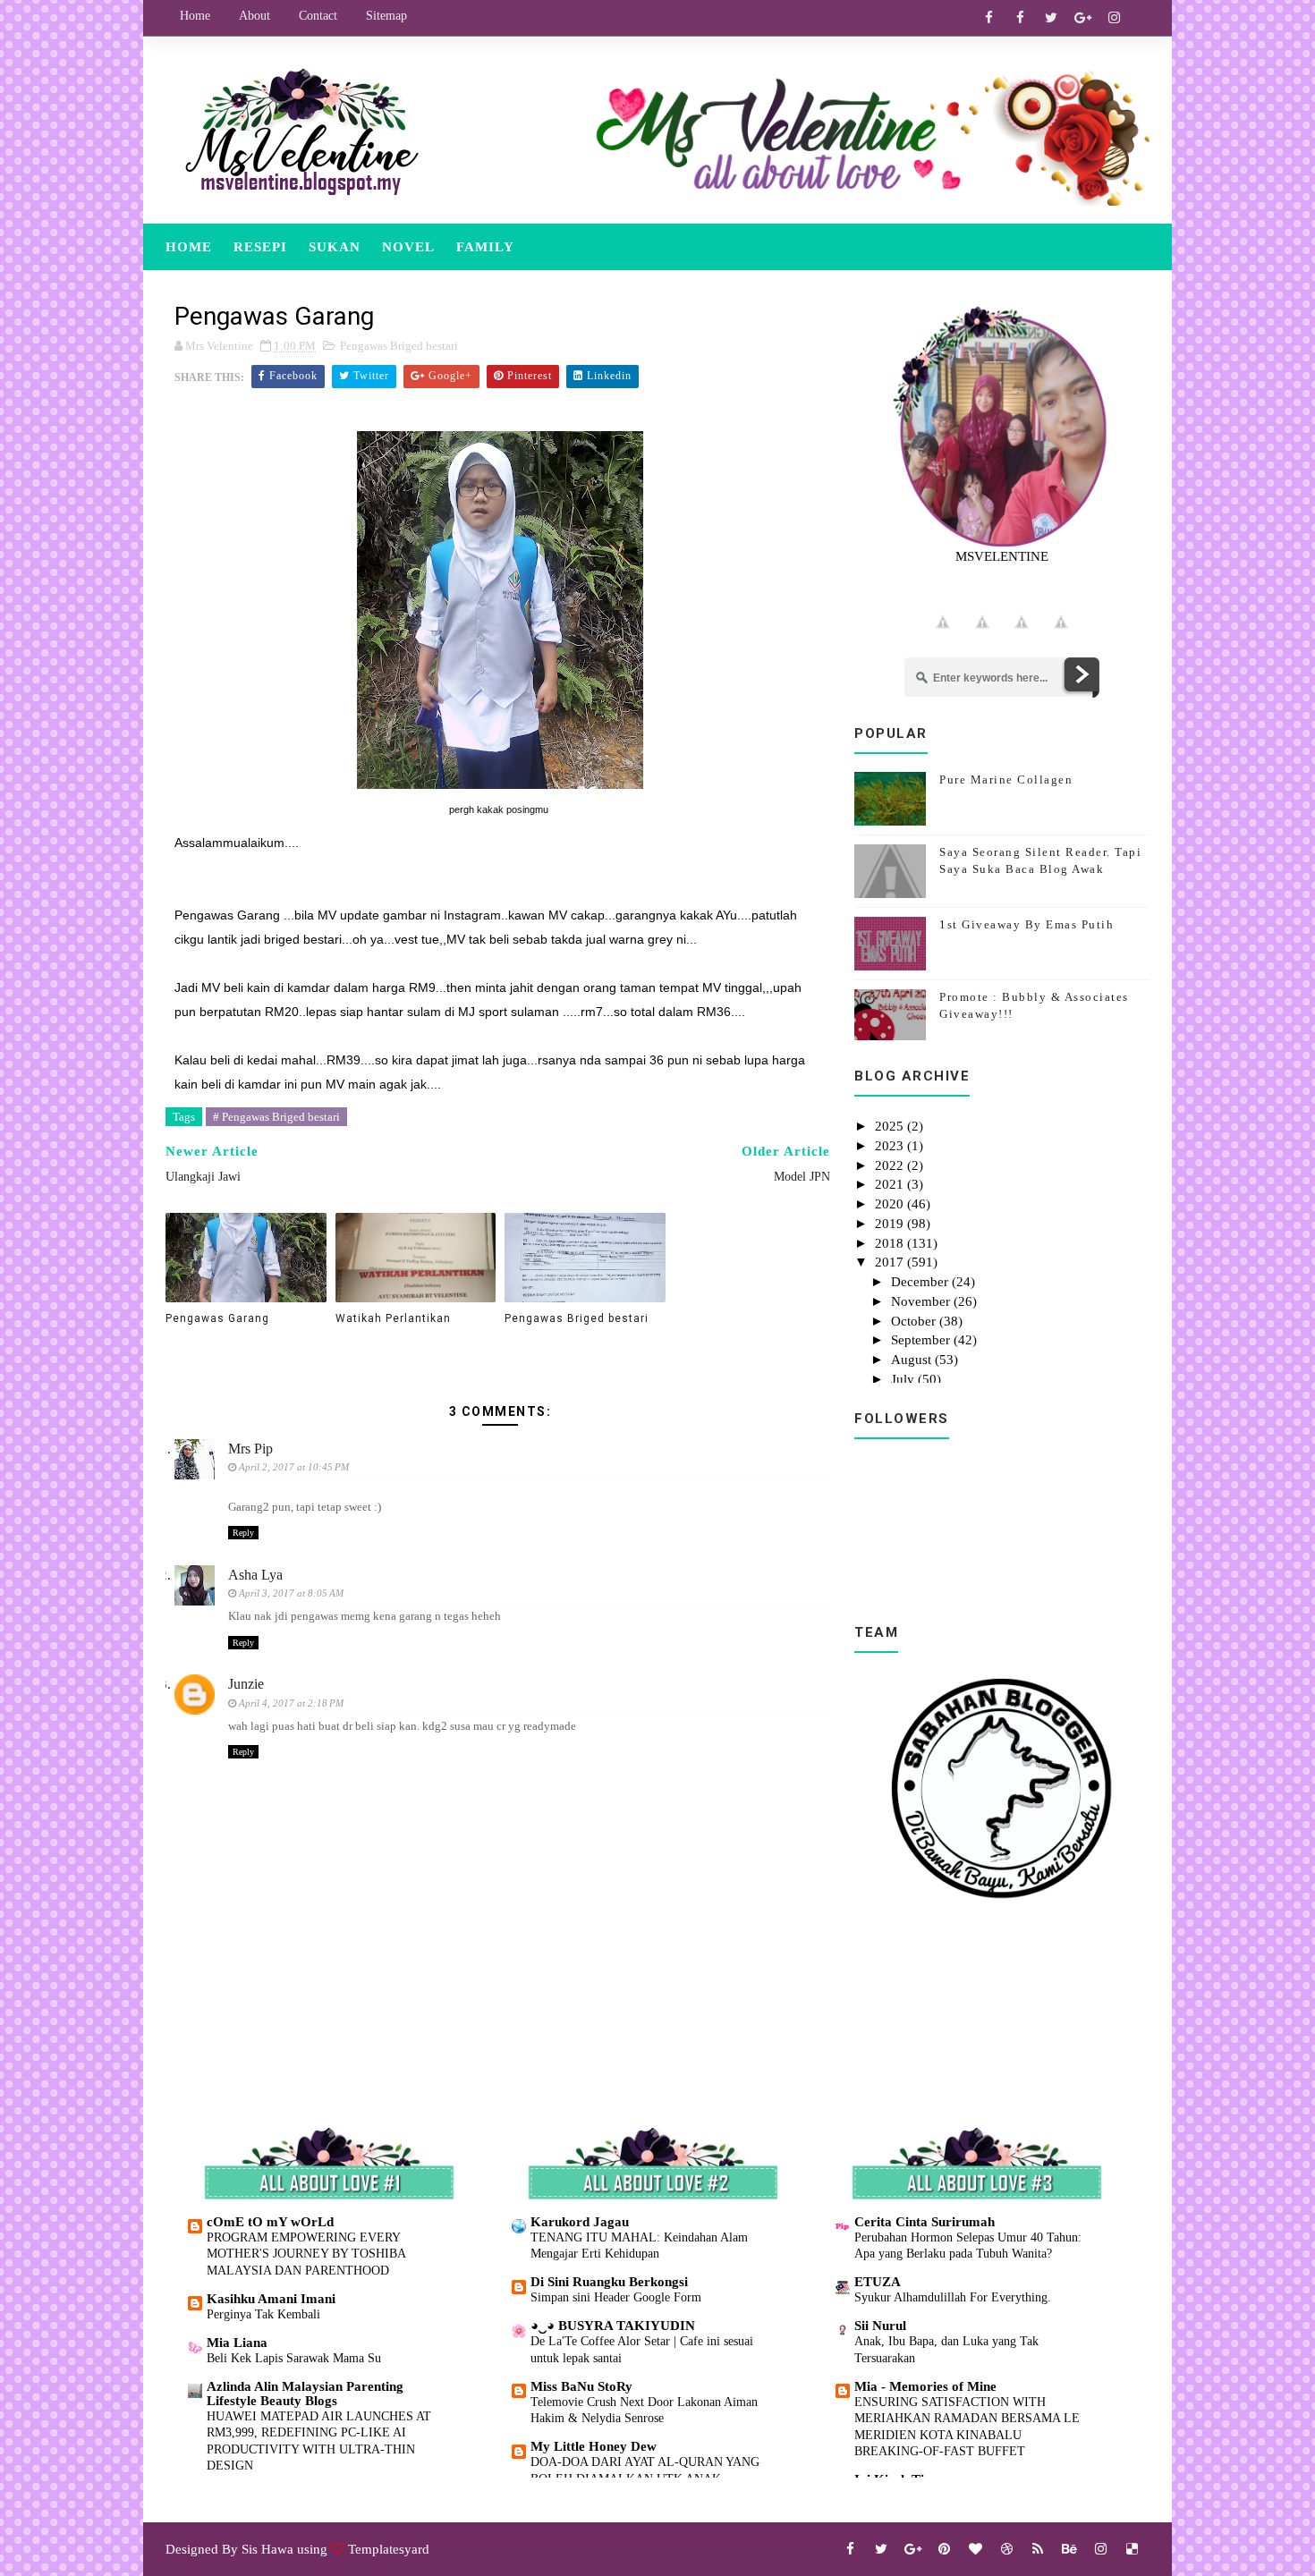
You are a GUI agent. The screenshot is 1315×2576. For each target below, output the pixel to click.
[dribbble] (1006, 2549)
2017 (891, 1262)
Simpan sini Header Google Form (616, 2297)
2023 (891, 1146)
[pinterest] (944, 2549)
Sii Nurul (880, 2326)
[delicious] (1132, 2549)
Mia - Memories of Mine (925, 2386)
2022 (891, 1165)
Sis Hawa (267, 2549)
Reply (243, 1533)
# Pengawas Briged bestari (276, 1117)
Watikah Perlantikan (393, 1318)
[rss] (1038, 2549)
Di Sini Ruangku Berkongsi (609, 2282)
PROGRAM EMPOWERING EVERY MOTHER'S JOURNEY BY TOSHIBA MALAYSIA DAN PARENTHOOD (306, 2254)
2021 (891, 1184)
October (915, 1321)
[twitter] (1051, 18)
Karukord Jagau (580, 2222)
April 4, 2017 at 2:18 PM (291, 1703)
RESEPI (260, 247)
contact (318, 16)
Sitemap (386, 16)
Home (195, 16)
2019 (891, 1224)
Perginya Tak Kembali (263, 2314)
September (922, 1340)
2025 (891, 1126)
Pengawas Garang (217, 1318)
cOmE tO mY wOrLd (270, 2222)
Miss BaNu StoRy (581, 2386)
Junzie (246, 1684)
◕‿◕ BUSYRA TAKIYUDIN (613, 2326)
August (913, 1360)
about (255, 16)
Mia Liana (237, 2343)
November (922, 1301)
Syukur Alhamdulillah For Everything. (953, 2297)
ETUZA (878, 2282)
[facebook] (988, 18)
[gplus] (1082, 18)
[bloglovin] (975, 2549)
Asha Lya (255, 1575)
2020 (891, 1204)
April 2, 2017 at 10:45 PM (294, 1467)
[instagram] (1114, 18)
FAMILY (485, 247)
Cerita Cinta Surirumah (925, 2222)
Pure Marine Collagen (1006, 780)
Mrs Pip (250, 1449)
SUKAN (335, 247)
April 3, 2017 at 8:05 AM (291, 1593)
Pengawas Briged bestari (399, 346)
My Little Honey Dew (594, 2446)
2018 (891, 1243)
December (921, 1282)
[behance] (1069, 2549)
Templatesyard (389, 2549)
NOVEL (408, 247)
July (904, 1379)
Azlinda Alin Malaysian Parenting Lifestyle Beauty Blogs (305, 2394)
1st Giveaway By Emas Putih (1027, 924)
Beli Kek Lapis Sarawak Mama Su (294, 2358)
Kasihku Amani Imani (271, 2299)
